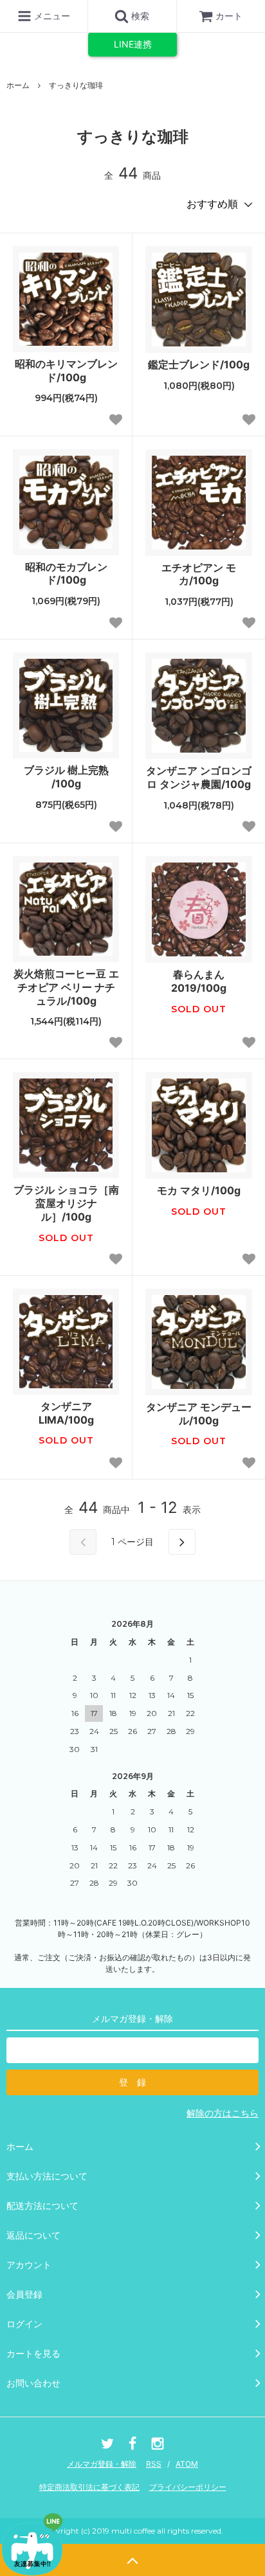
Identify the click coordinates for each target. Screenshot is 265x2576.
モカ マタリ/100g (199, 1190)
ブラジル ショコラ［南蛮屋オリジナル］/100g (66, 1203)
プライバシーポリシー (188, 2487)
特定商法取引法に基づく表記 (89, 2487)
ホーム (18, 85)
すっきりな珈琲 (76, 85)
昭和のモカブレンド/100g (66, 574)
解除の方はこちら (223, 2113)
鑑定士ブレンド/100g (199, 364)
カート (229, 16)
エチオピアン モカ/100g (199, 574)
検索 (139, 16)
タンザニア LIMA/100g (66, 1413)
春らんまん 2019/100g (199, 981)
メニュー (51, 16)
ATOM (187, 2464)
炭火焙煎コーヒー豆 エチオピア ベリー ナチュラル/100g (66, 987)
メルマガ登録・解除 (102, 2464)
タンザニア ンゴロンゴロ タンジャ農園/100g (199, 777)
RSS (154, 2464)
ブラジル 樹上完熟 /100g (66, 777)
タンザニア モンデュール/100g (199, 1414)
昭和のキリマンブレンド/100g (66, 371)
